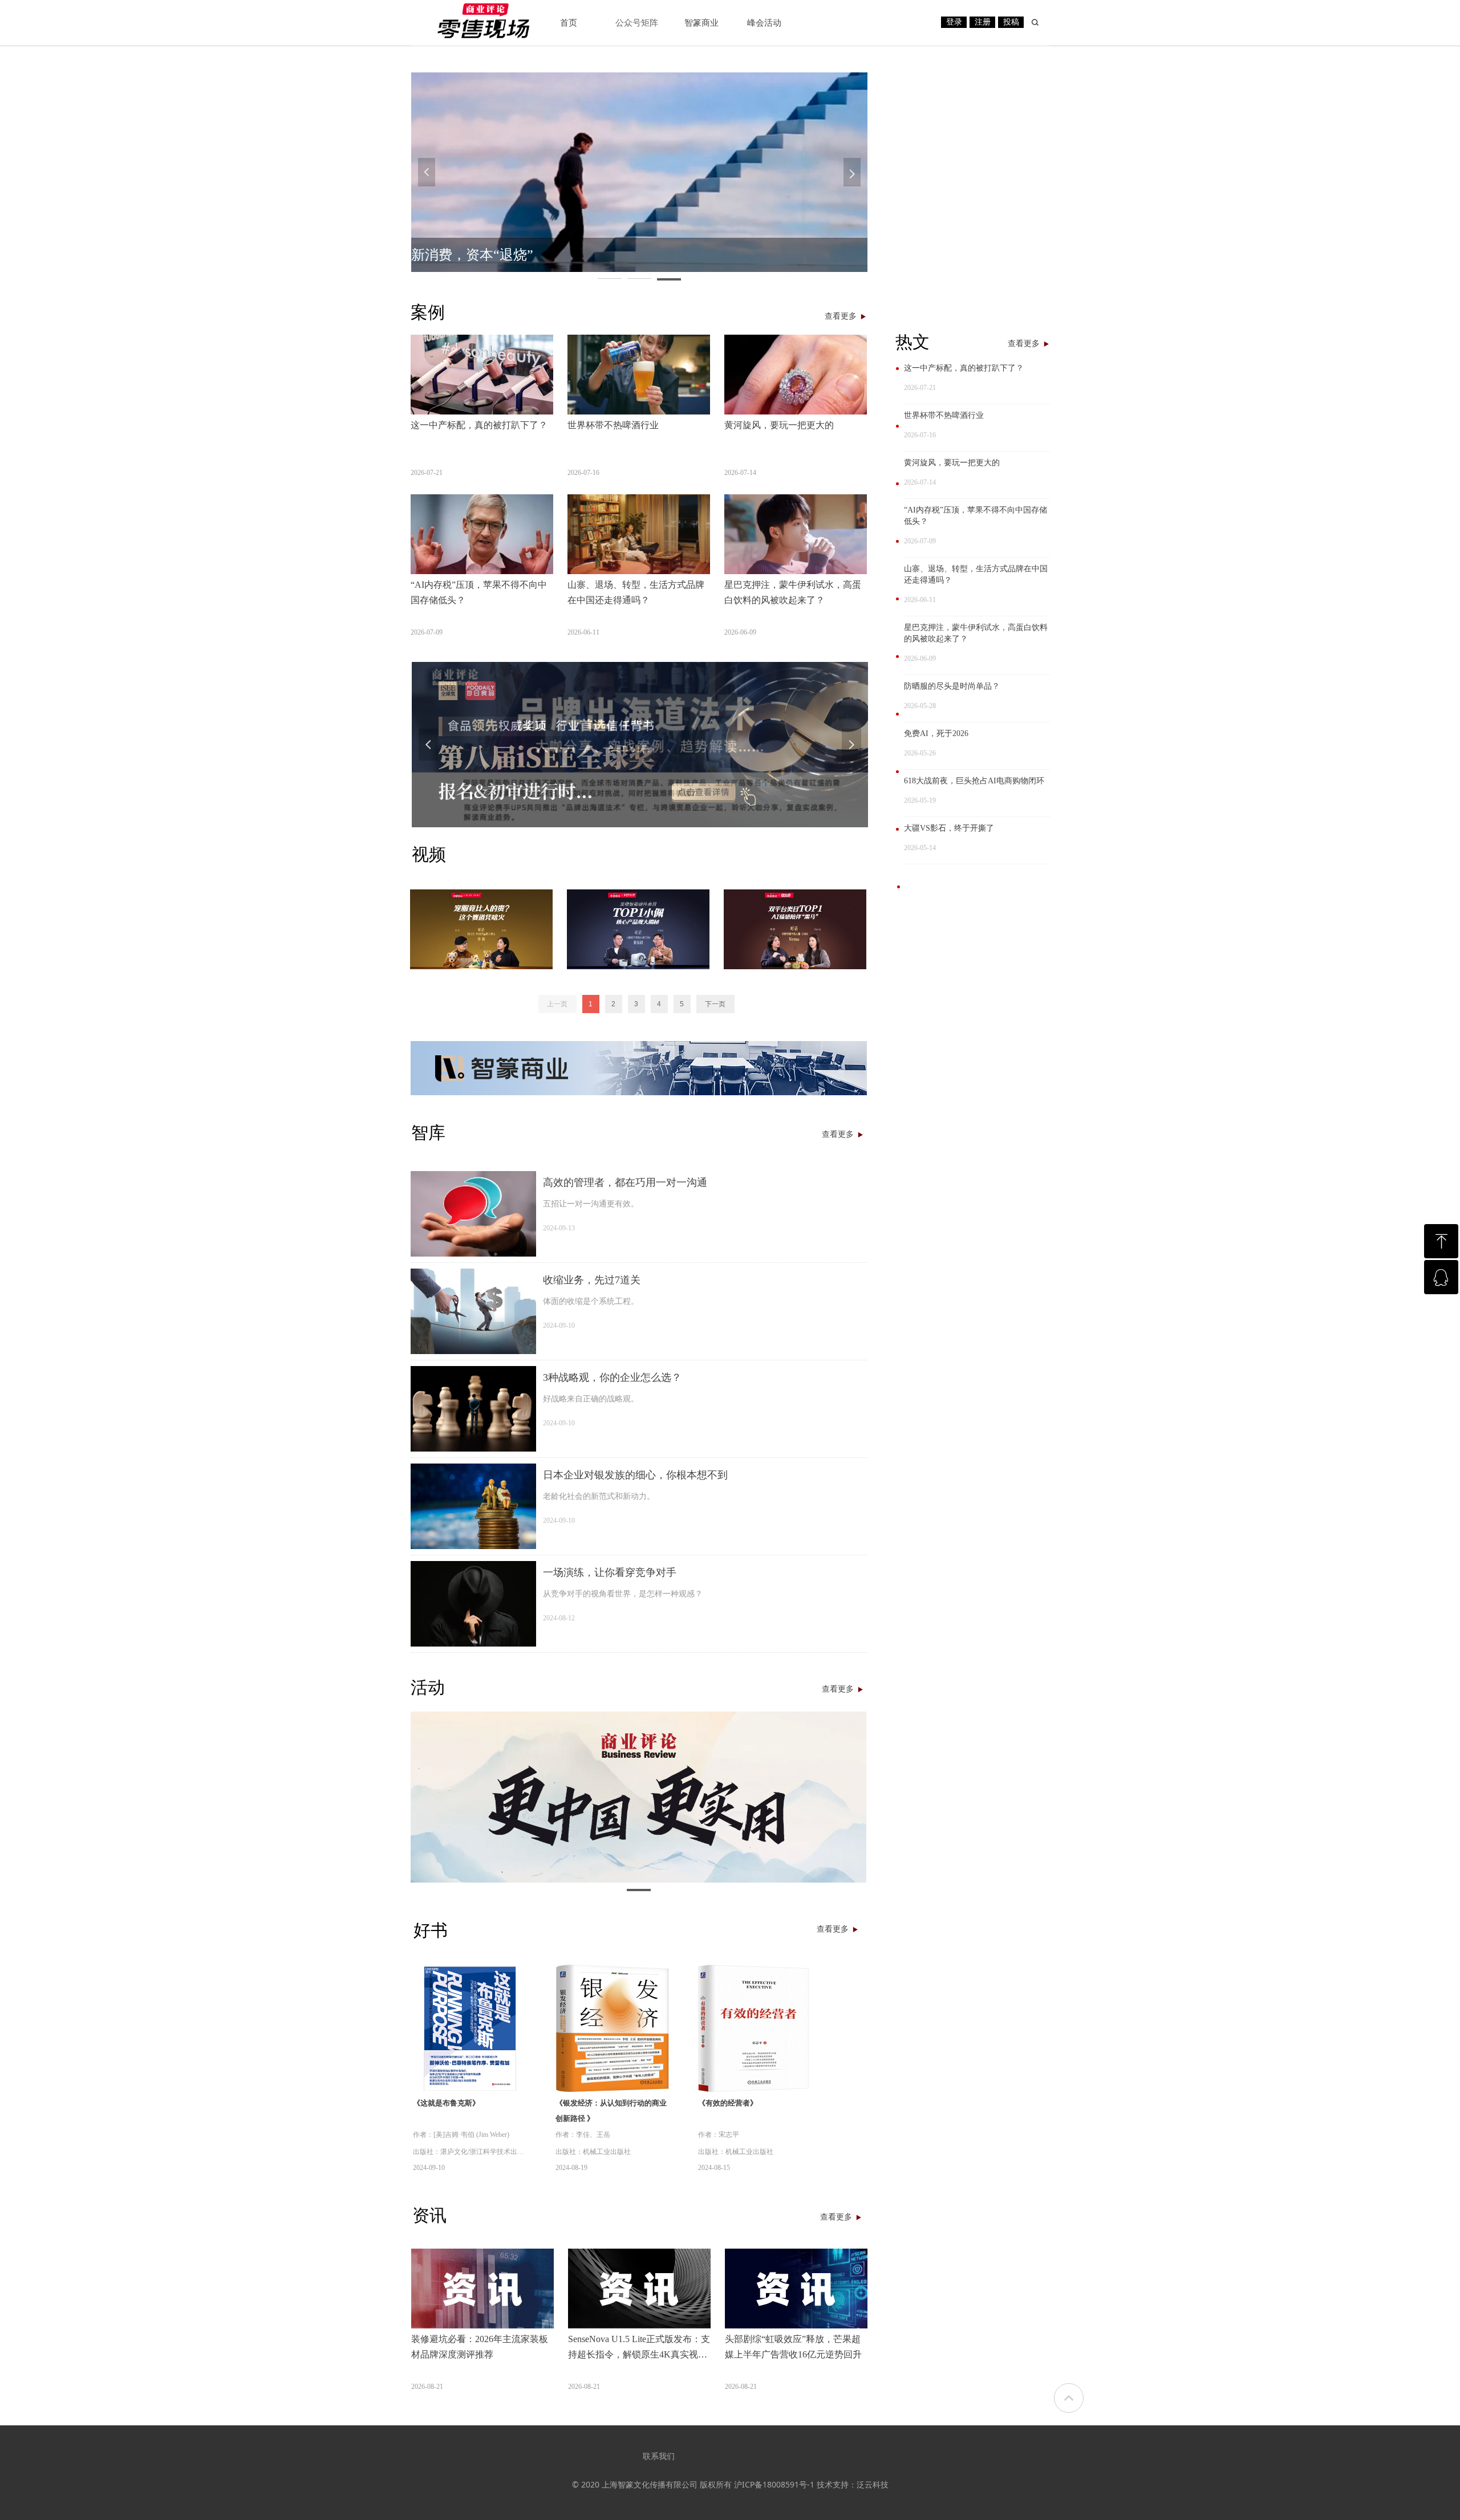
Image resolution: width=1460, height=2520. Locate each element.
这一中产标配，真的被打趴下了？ (964, 368)
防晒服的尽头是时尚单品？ (952, 686)
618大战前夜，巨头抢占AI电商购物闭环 (974, 781)
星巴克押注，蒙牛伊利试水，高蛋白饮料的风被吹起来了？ (976, 633)
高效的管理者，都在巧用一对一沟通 (625, 1182)
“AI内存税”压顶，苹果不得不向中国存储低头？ (976, 516)
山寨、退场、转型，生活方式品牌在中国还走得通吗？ (976, 574)
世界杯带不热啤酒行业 (944, 415)
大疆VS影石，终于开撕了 (949, 828)
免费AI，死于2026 (936, 733)
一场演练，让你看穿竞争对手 (610, 1572)
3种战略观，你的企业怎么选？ (612, 1377)
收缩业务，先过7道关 (592, 1280)
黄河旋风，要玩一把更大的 (952, 463)
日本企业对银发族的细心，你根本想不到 (635, 1475)
